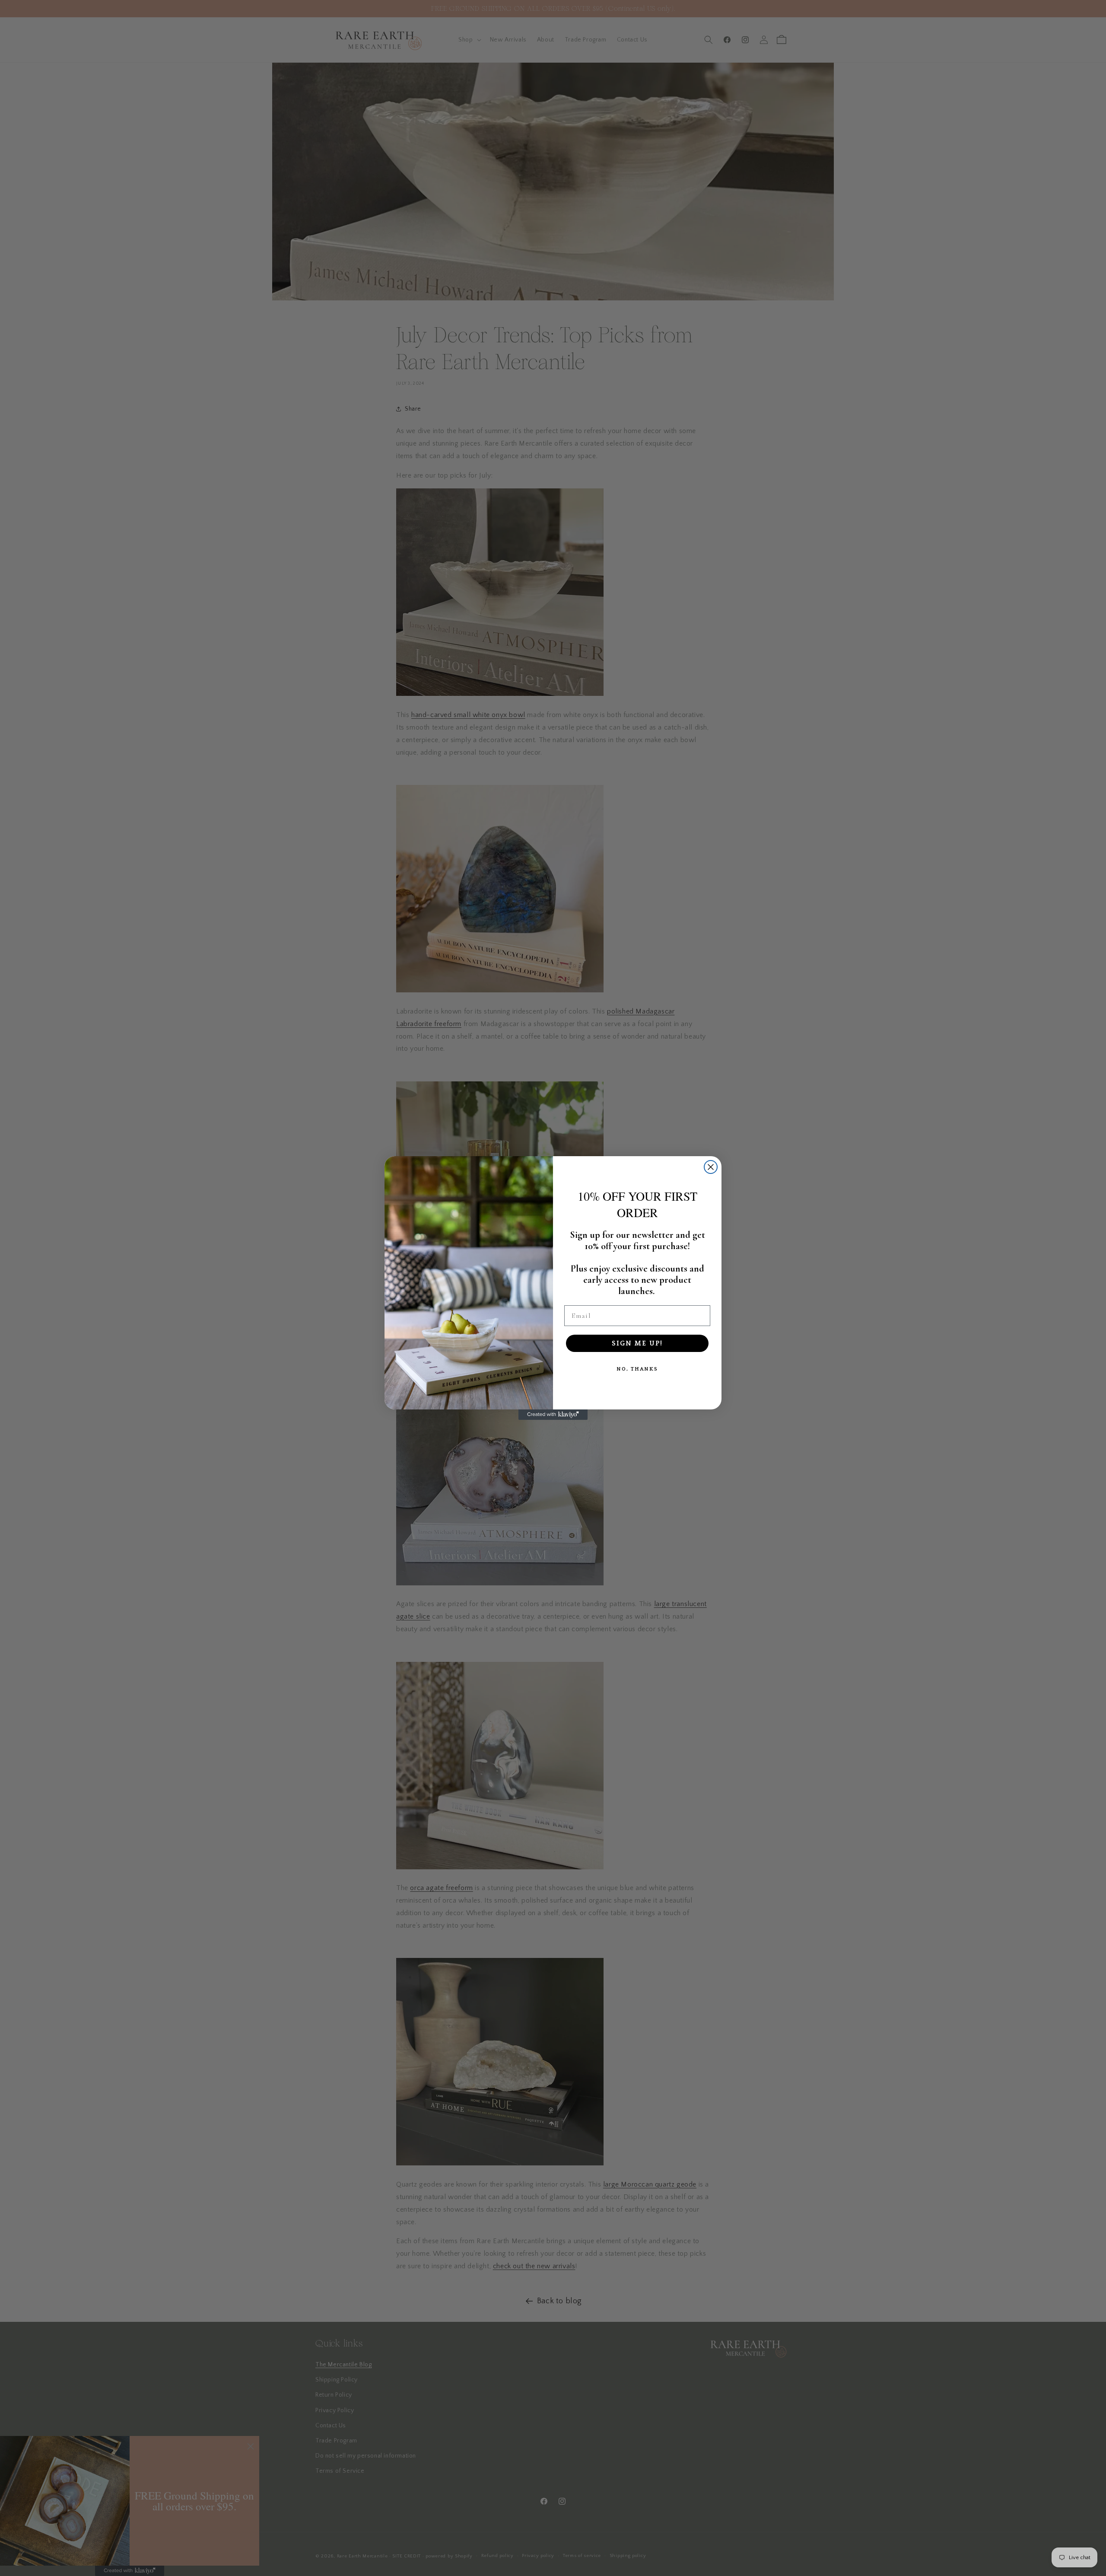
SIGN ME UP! (637, 1343)
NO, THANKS (637, 1369)
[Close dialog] (711, 1167)
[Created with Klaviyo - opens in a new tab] (553, 1415)
